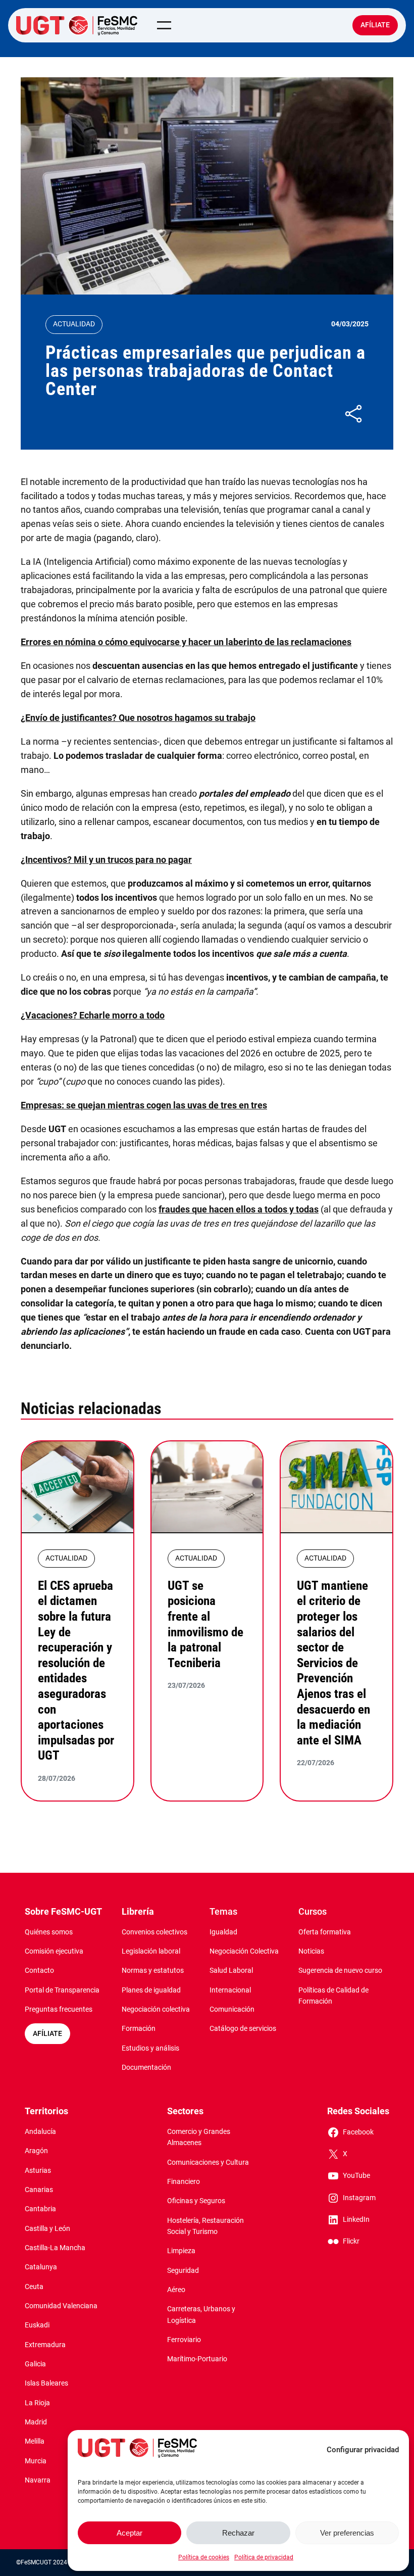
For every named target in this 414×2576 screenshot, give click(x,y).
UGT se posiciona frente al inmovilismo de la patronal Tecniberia (205, 1624)
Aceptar (130, 2533)
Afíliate (375, 25)
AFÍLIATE (47, 2034)
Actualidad (74, 324)
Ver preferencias (347, 2533)
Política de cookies (204, 2557)
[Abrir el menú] (164, 25)
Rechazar (238, 2533)
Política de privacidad (264, 2557)
